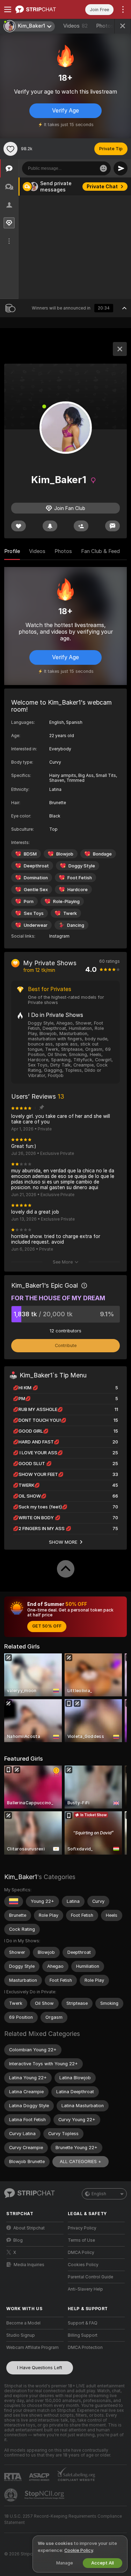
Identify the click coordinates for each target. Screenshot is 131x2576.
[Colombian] (14, 1901)
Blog (18, 2240)
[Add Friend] (81, 526)
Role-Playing (66, 901)
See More (63, 1262)
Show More (63, 1542)
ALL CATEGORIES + (81, 2162)
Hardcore (78, 890)
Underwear (36, 925)
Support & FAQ (83, 2323)
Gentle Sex (36, 890)
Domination (36, 878)
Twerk (70, 913)
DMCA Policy (81, 2253)
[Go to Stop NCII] (45, 2495)
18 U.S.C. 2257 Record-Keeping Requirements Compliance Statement (63, 2519)
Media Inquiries (29, 2265)
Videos (75, 26)
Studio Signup (21, 2335)
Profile (12, 551)
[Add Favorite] (10, 149)
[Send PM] (112, 526)
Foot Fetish (80, 878)
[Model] (120, 349)
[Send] (121, 168)
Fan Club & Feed (100, 551)
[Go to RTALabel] (14, 2477)
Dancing (76, 925)
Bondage (102, 854)
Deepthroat (36, 866)
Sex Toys (34, 913)
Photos (108, 26)
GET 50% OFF (47, 1626)
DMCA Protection (85, 2348)
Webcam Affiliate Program (32, 2348)
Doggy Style (82, 866)
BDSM (30, 854)
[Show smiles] (103, 168)
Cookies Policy (83, 2265)
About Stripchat (29, 2228)
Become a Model (23, 2323)
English (99, 2194)
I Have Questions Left (40, 2368)
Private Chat (102, 187)
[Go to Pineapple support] (12, 2495)
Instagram (59, 936)
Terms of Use (81, 2240)
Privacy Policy (82, 2228)
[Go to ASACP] (40, 2477)
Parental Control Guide (90, 2277)
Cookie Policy (79, 2550)
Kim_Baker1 (21, 1877)
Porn (29, 901)
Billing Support (83, 2335)
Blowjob (65, 854)
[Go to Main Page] (41, 9)
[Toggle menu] (8, 9)
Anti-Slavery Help (85, 2289)
